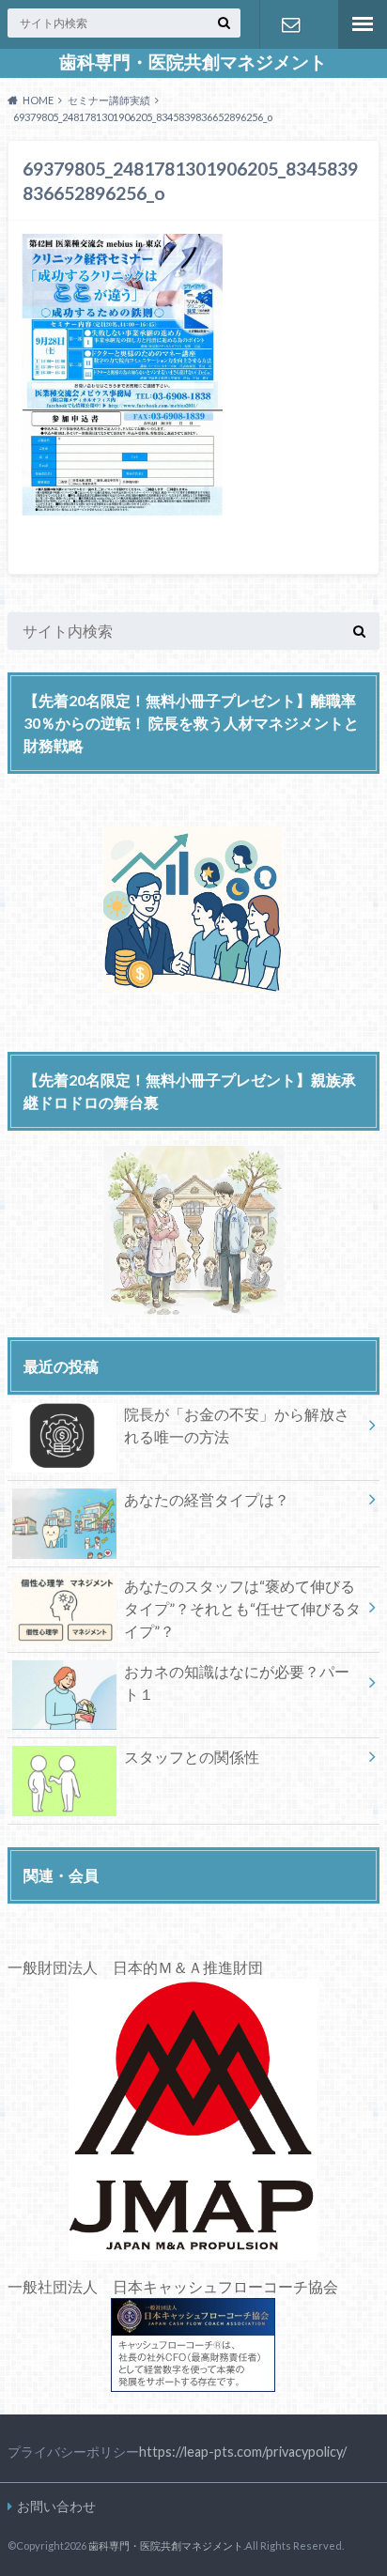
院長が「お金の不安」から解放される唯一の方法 (237, 1425)
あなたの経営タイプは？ (207, 1499)
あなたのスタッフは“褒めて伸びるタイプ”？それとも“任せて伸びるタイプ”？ (242, 1608)
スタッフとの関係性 (192, 1757)
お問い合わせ (291, 24)
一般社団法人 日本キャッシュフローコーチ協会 (173, 2286)
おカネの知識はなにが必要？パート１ (237, 1682)
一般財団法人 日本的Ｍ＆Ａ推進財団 (135, 1967)
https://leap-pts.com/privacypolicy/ (243, 2452)
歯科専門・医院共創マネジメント (193, 62)
